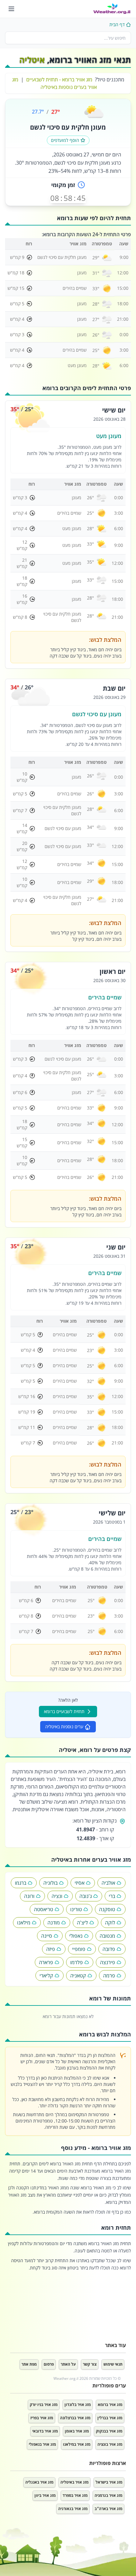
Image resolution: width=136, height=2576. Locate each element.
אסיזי (80, 1883)
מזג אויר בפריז (42, 2418)
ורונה (29, 1896)
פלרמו (77, 1962)
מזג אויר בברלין (110, 2418)
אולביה (108, 1883)
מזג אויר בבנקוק (109, 2431)
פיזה (51, 1949)
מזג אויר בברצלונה (75, 2418)
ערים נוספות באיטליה (64, 1727)
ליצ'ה (82, 1923)
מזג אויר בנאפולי (42, 2444)
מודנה (54, 1923)
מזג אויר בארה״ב (108, 2509)
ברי (112, 1896)
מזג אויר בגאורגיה (73, 2509)
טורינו (76, 1909)
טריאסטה (43, 1909)
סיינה (47, 1936)
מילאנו (24, 1923)
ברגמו (21, 1883)
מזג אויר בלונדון (78, 2405)
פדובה (109, 1949)
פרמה (109, 1976)
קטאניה (78, 1976)
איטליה (32, 60)
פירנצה (108, 1962)
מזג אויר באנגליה (39, 2482)
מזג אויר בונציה (110, 2444)
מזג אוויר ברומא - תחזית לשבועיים (59, 79)
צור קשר (90, 2364)
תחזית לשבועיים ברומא (64, 1711)
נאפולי (76, 1936)
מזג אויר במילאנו (77, 2444)
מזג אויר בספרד (75, 2495)
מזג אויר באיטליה (74, 2482)
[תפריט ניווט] (11, 9)
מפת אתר (29, 2364)
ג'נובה (86, 1896)
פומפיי (79, 1949)
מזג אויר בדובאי (45, 2431)
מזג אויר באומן (77, 2431)
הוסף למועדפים (65, 140)
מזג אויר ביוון (45, 2495)
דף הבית (117, 24)
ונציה (57, 1896)
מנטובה (107, 1936)
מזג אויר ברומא (110, 2405)
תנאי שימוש (113, 2364)
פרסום (49, 2364)
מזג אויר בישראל (109, 2482)
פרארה (46, 1962)
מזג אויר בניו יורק (44, 2405)
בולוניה (50, 1883)
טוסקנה (107, 1909)
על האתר (68, 2364)
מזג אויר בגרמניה (108, 2495)
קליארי (46, 1976)
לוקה (110, 1923)
